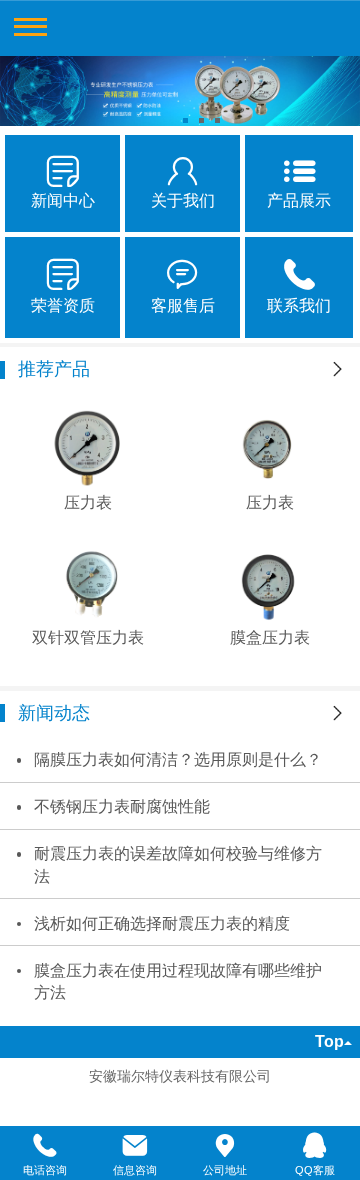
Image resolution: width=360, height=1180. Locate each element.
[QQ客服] (315, 1146)
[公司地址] (225, 1146)
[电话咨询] (45, 1146)
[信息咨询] (135, 1146)
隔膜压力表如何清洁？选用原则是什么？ (178, 759)
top (329, 1041)
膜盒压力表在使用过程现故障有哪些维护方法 (178, 982)
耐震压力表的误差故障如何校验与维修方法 (178, 865)
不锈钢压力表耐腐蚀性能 (122, 806)
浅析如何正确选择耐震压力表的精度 (162, 923)
